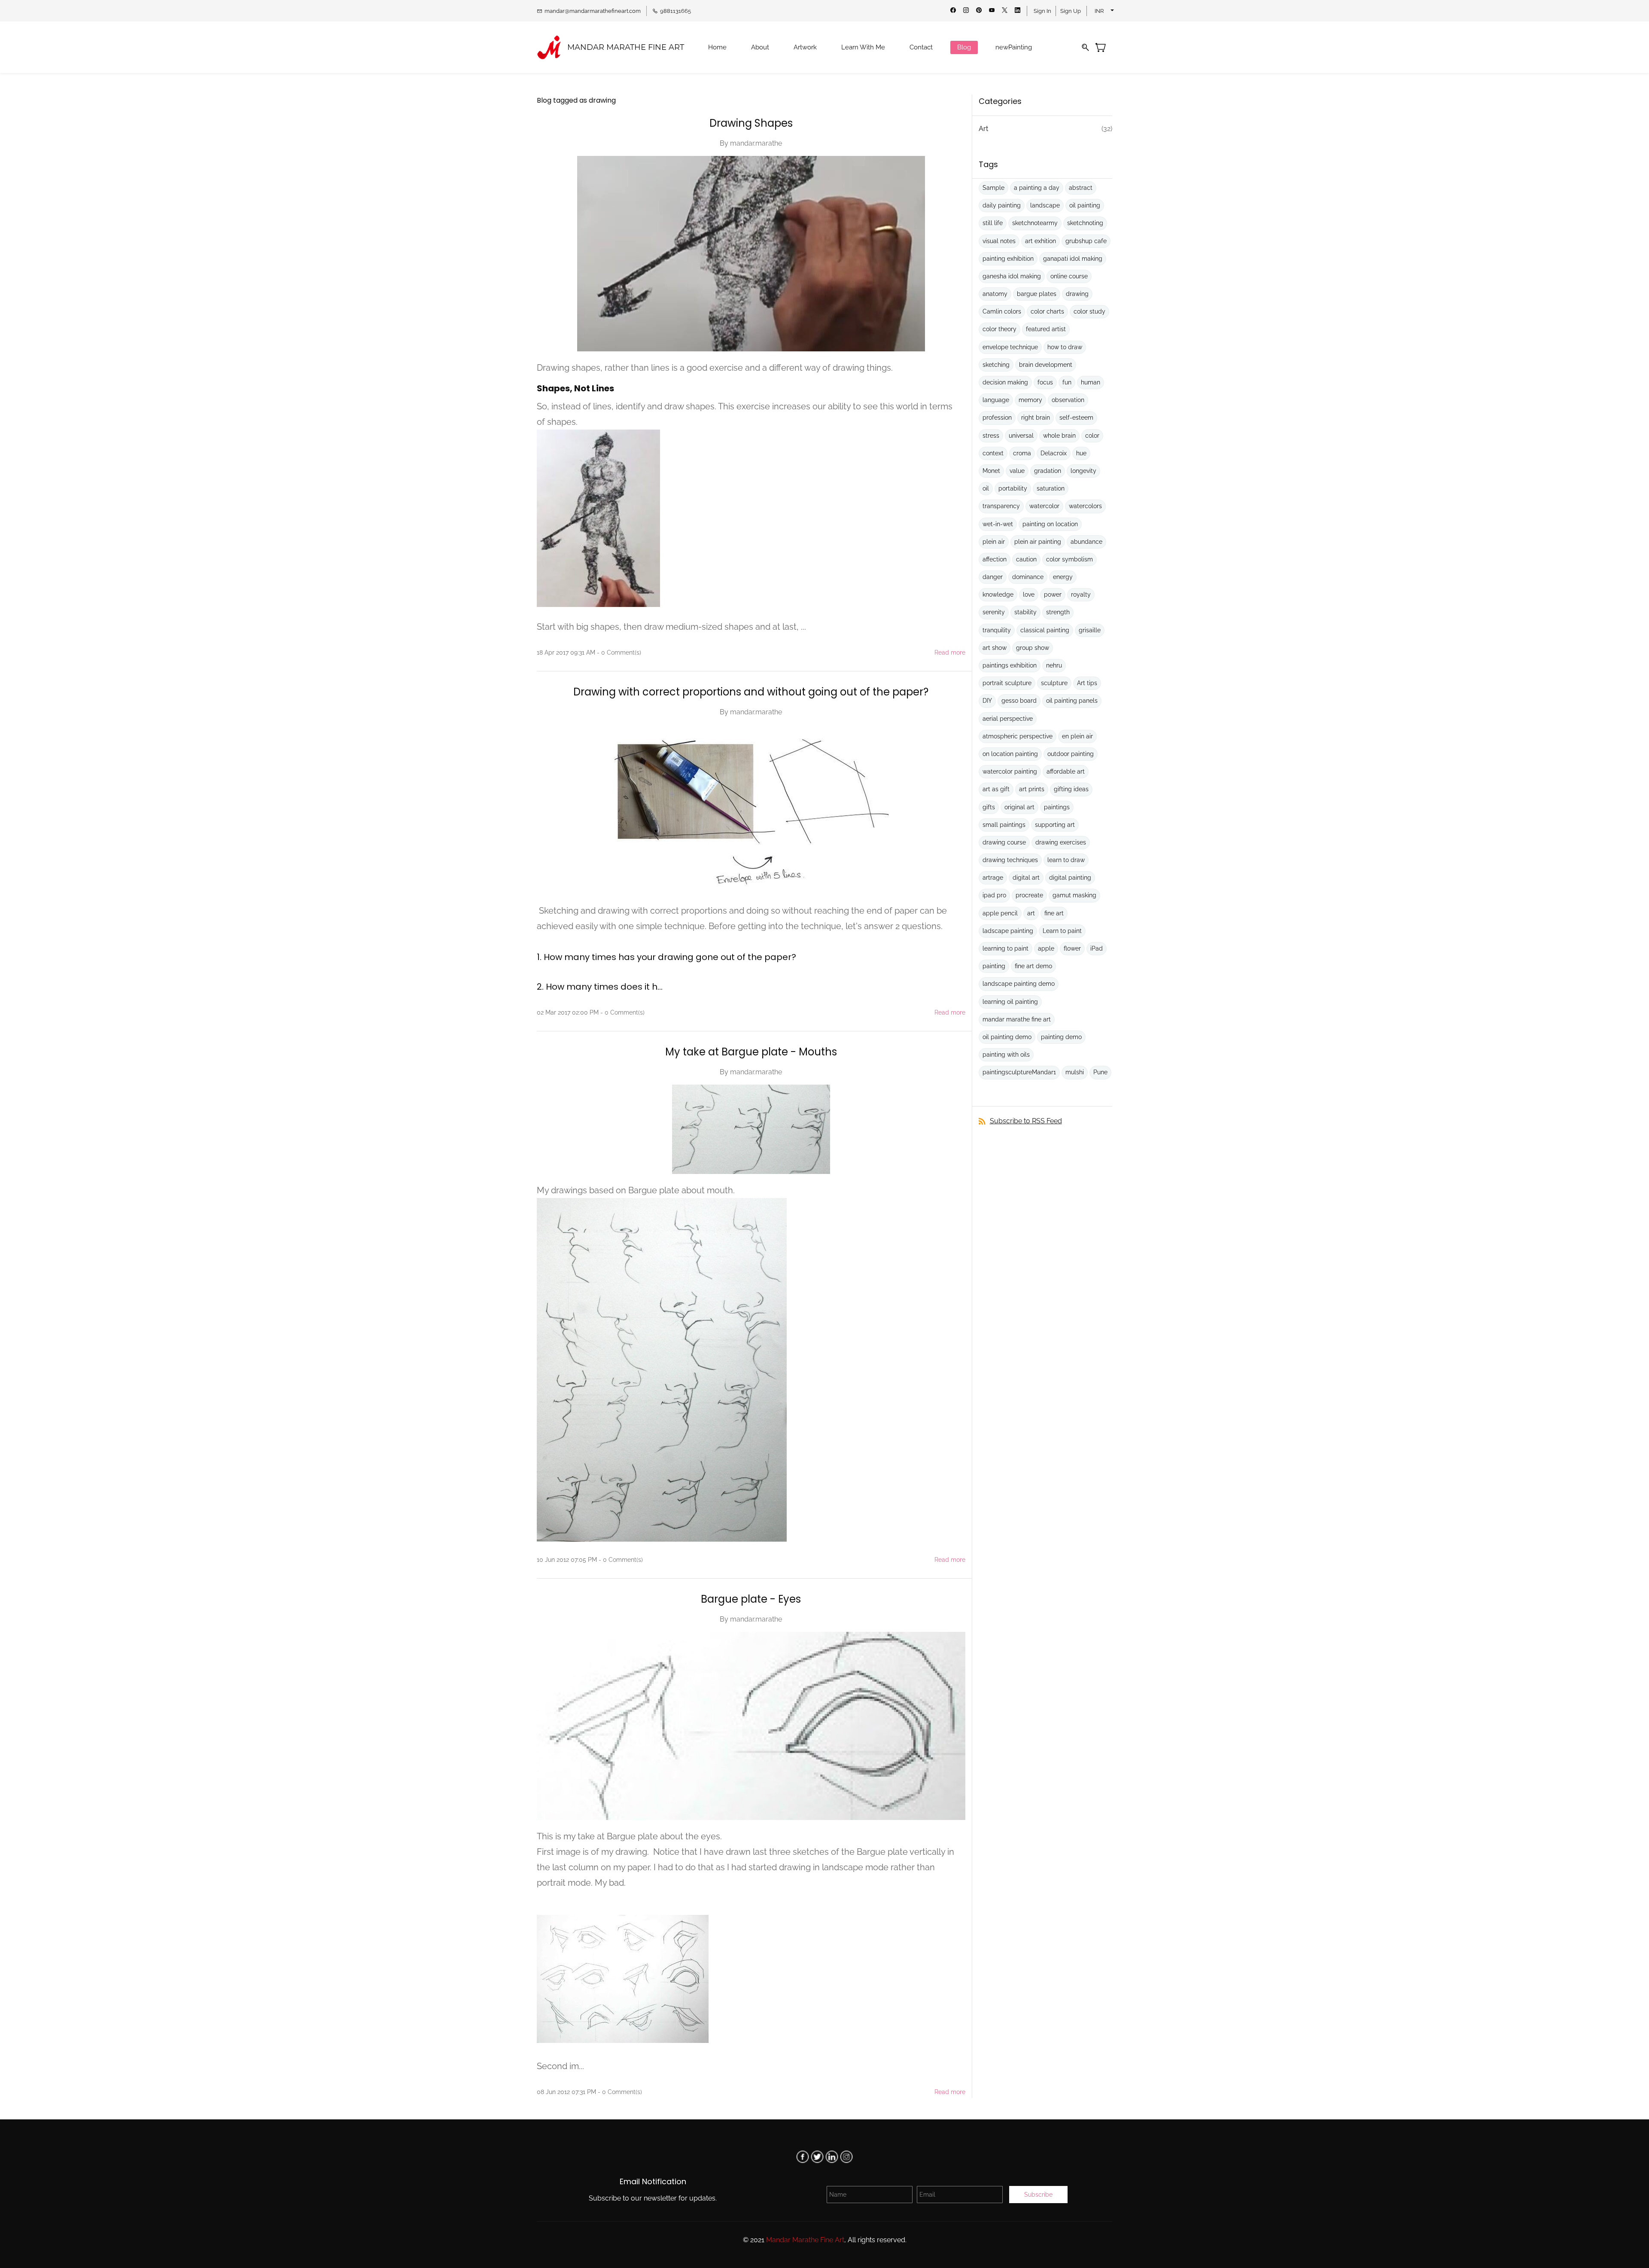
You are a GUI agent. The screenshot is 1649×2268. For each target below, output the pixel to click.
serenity (994, 612)
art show (995, 648)
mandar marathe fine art (1017, 1019)
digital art (1026, 878)
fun (1067, 382)
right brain (1036, 418)
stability (1025, 612)
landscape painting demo (1019, 984)
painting (994, 966)
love (1029, 594)
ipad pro (994, 895)
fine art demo (1033, 966)
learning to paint (1006, 948)
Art (983, 129)
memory (1030, 400)
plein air (994, 542)
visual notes (999, 241)
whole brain (1059, 436)
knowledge (998, 594)
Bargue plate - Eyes (751, 1599)
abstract (1081, 188)
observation (1068, 400)
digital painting (1070, 878)
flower (1072, 948)
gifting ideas (1071, 789)
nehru (1054, 665)
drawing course (1004, 842)
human (1091, 382)
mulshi (1075, 1072)
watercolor (1044, 506)
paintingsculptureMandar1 (1019, 1072)
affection (995, 559)
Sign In (1042, 11)
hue (1081, 453)
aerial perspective (1008, 719)
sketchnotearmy (1035, 223)
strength (1058, 612)
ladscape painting (1008, 931)
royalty (1081, 594)
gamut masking (1074, 895)
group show (1033, 648)
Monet (991, 471)
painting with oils (1006, 1055)
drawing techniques (1010, 860)
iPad (1097, 948)
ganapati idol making (1073, 259)
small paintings (1004, 825)
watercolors (1085, 506)
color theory (999, 329)
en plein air (1077, 736)
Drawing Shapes (751, 123)
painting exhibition (1008, 259)
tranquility (997, 630)
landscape (1045, 205)
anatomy (995, 294)
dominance (1028, 577)
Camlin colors (1002, 311)
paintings (1057, 807)
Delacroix (1054, 453)
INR (1099, 11)
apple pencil (1000, 913)
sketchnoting (1085, 223)
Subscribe (1038, 2195)
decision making (1005, 382)
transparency (1001, 506)
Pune (1100, 1072)
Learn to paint (1062, 931)
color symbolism (1069, 559)
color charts (1047, 311)
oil (986, 488)
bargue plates (1037, 294)
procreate (1029, 895)
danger (993, 577)
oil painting (1085, 205)
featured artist (1046, 329)
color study (1089, 311)
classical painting (1045, 630)
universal (1021, 436)
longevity (1083, 471)
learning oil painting (1010, 1002)
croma (1022, 453)
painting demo (1061, 1037)
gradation (1048, 471)
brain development (1046, 365)
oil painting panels (1072, 701)
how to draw (1065, 347)
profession (997, 418)
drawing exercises (1061, 842)
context (993, 453)
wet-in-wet (998, 524)
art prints (1032, 789)
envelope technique (1010, 347)
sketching (996, 365)
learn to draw (1066, 860)
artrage (993, 878)
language (996, 400)
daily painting (1002, 205)
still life (993, 223)
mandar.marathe (756, 143)
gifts (989, 807)
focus (1045, 382)
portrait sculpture (1007, 683)
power (1053, 594)
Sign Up (1071, 11)
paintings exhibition (1010, 665)
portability (1013, 488)
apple (1046, 948)
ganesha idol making (1012, 276)
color (1092, 436)
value (1017, 471)
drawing (1077, 294)
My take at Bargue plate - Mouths (751, 1052)
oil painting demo (1007, 1037)
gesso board (1019, 701)
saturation (1051, 488)
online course (1069, 276)
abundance (1086, 542)
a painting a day (1037, 188)
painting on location (1050, 524)
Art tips (1087, 683)
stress (991, 436)
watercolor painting (1010, 771)
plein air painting (1038, 542)
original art (1019, 807)
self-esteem (1076, 418)
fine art (1054, 913)
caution (1026, 559)
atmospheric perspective (1018, 736)
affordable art (1066, 771)
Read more (950, 652)
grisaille (1090, 630)
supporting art (1055, 825)
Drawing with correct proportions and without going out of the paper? (751, 692)
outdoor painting (1071, 754)
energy (1063, 577)
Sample (993, 188)
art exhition (1041, 241)
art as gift (996, 789)
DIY (987, 701)
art (1031, 913)
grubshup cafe (1086, 241)
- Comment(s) (619, 652)
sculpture (1054, 683)
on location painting (1010, 754)
